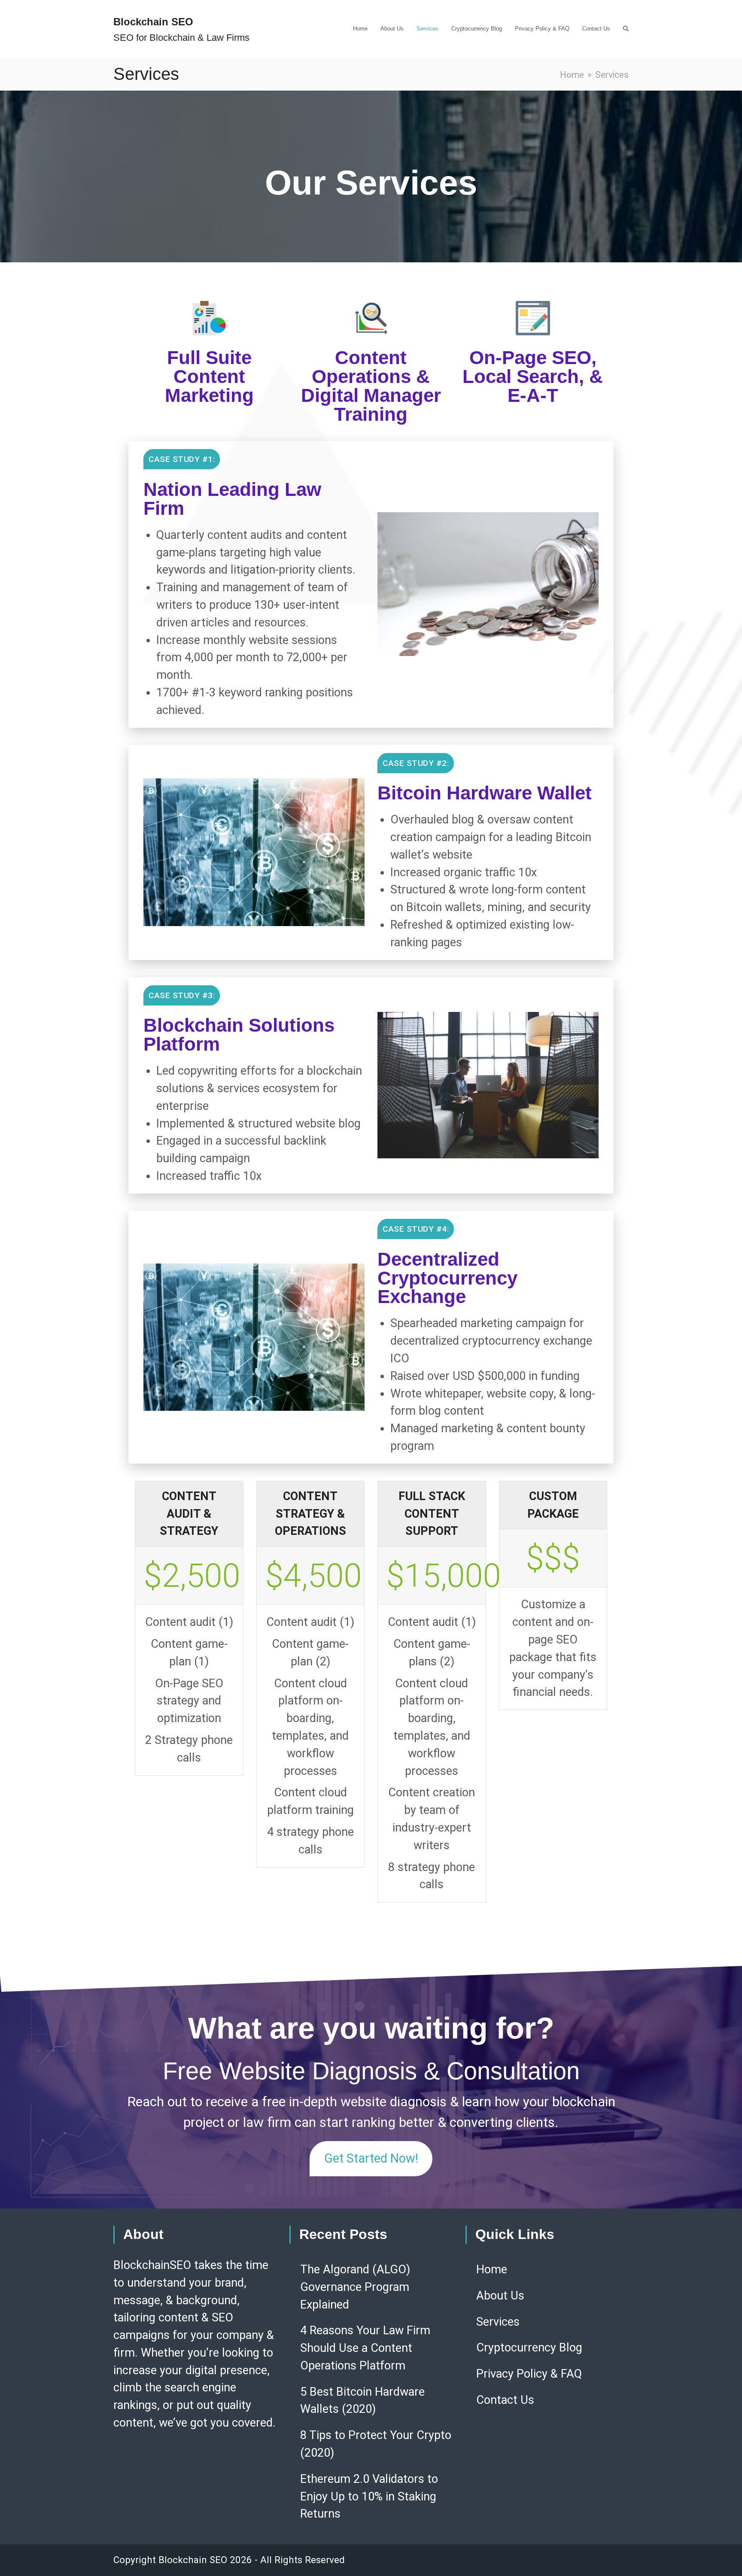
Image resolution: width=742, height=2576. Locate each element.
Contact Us (505, 2400)
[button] (626, 29)
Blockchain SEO (153, 22)
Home (492, 2269)
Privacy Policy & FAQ (529, 2374)
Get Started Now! (371, 2158)
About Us (500, 2296)
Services (498, 2322)
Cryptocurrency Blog (529, 2348)
